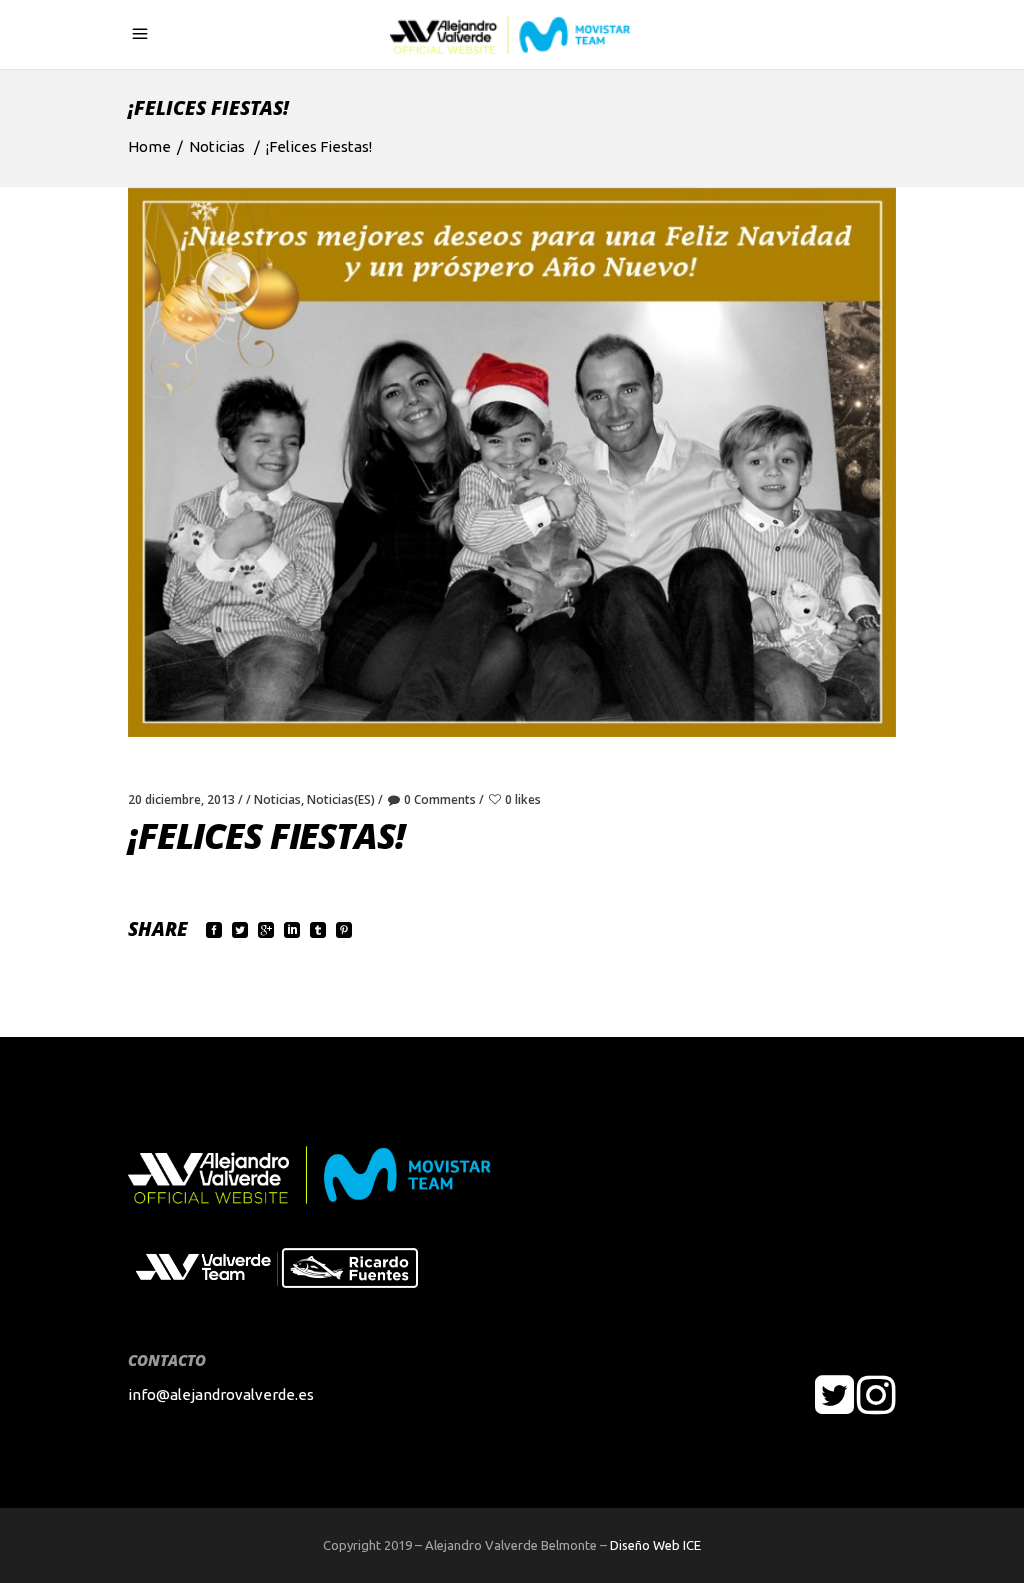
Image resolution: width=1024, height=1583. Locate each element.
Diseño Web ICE (655, 1545)
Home (149, 146)
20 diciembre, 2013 (181, 799)
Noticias (217, 146)
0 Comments (440, 799)
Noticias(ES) (341, 799)
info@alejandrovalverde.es (221, 1394)
